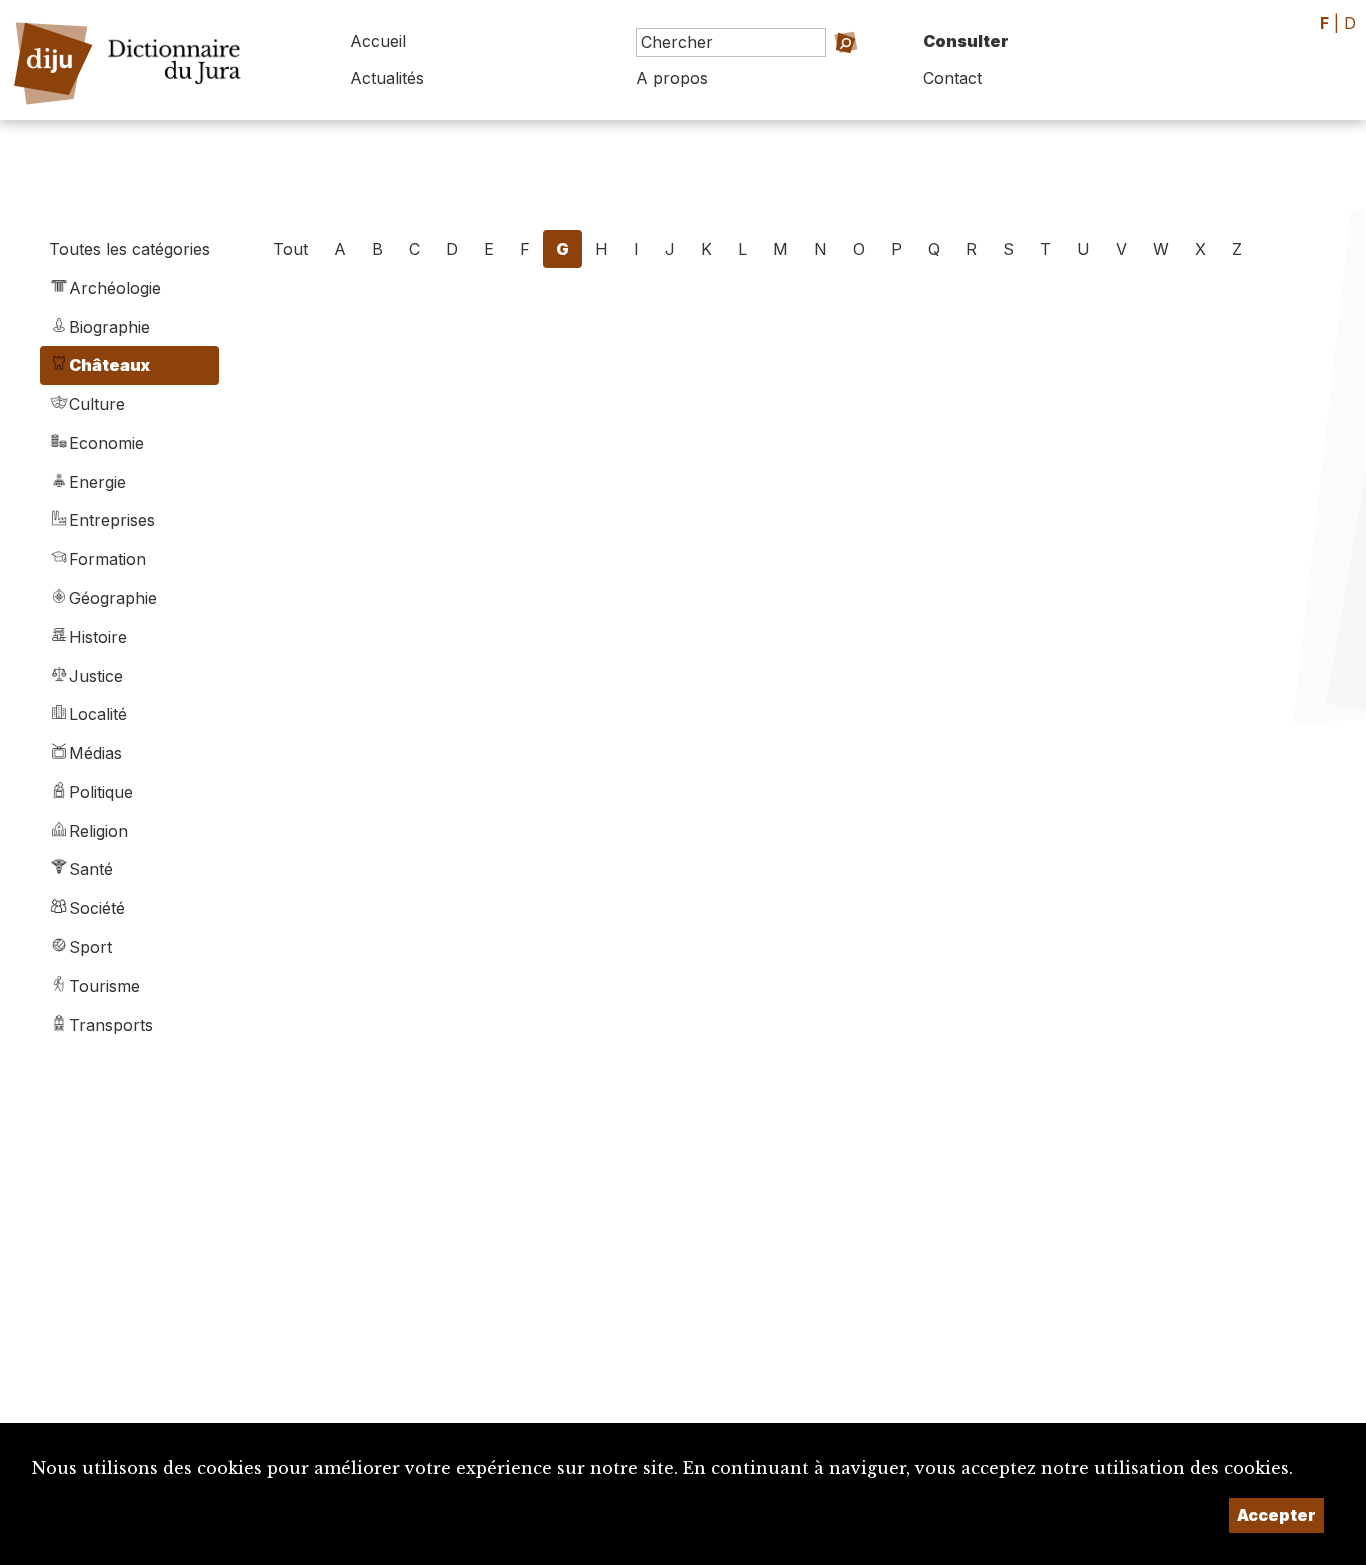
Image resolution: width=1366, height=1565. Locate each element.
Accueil (378, 41)
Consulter (966, 41)
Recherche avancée (815, 70)
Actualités (387, 78)
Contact (952, 78)
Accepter (1276, 1515)
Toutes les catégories (129, 249)
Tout (290, 249)
